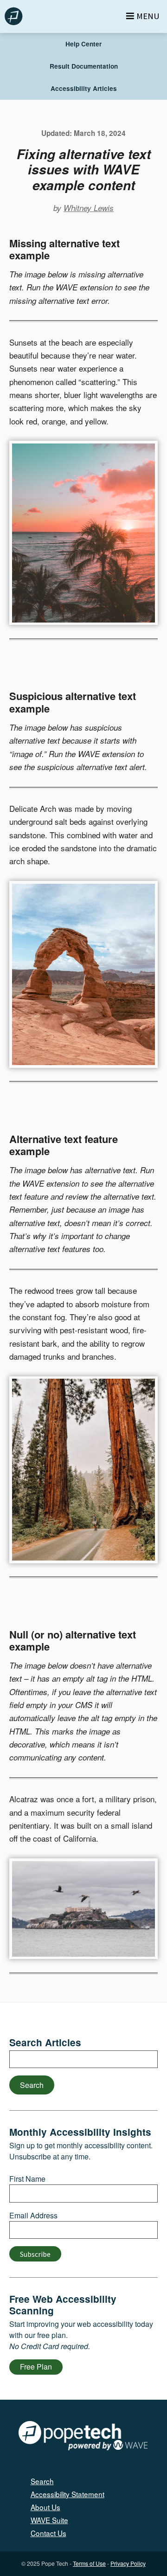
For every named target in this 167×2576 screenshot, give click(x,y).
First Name (27, 2179)
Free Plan (36, 2367)
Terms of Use (89, 2563)
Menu (148, 16)
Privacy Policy (128, 2563)
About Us (45, 2507)
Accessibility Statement (67, 2494)
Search (32, 2085)
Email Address (33, 2215)
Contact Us (48, 2533)
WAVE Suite (49, 2520)
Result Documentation (84, 66)
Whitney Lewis (89, 208)
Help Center (83, 44)
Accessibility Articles (84, 88)
